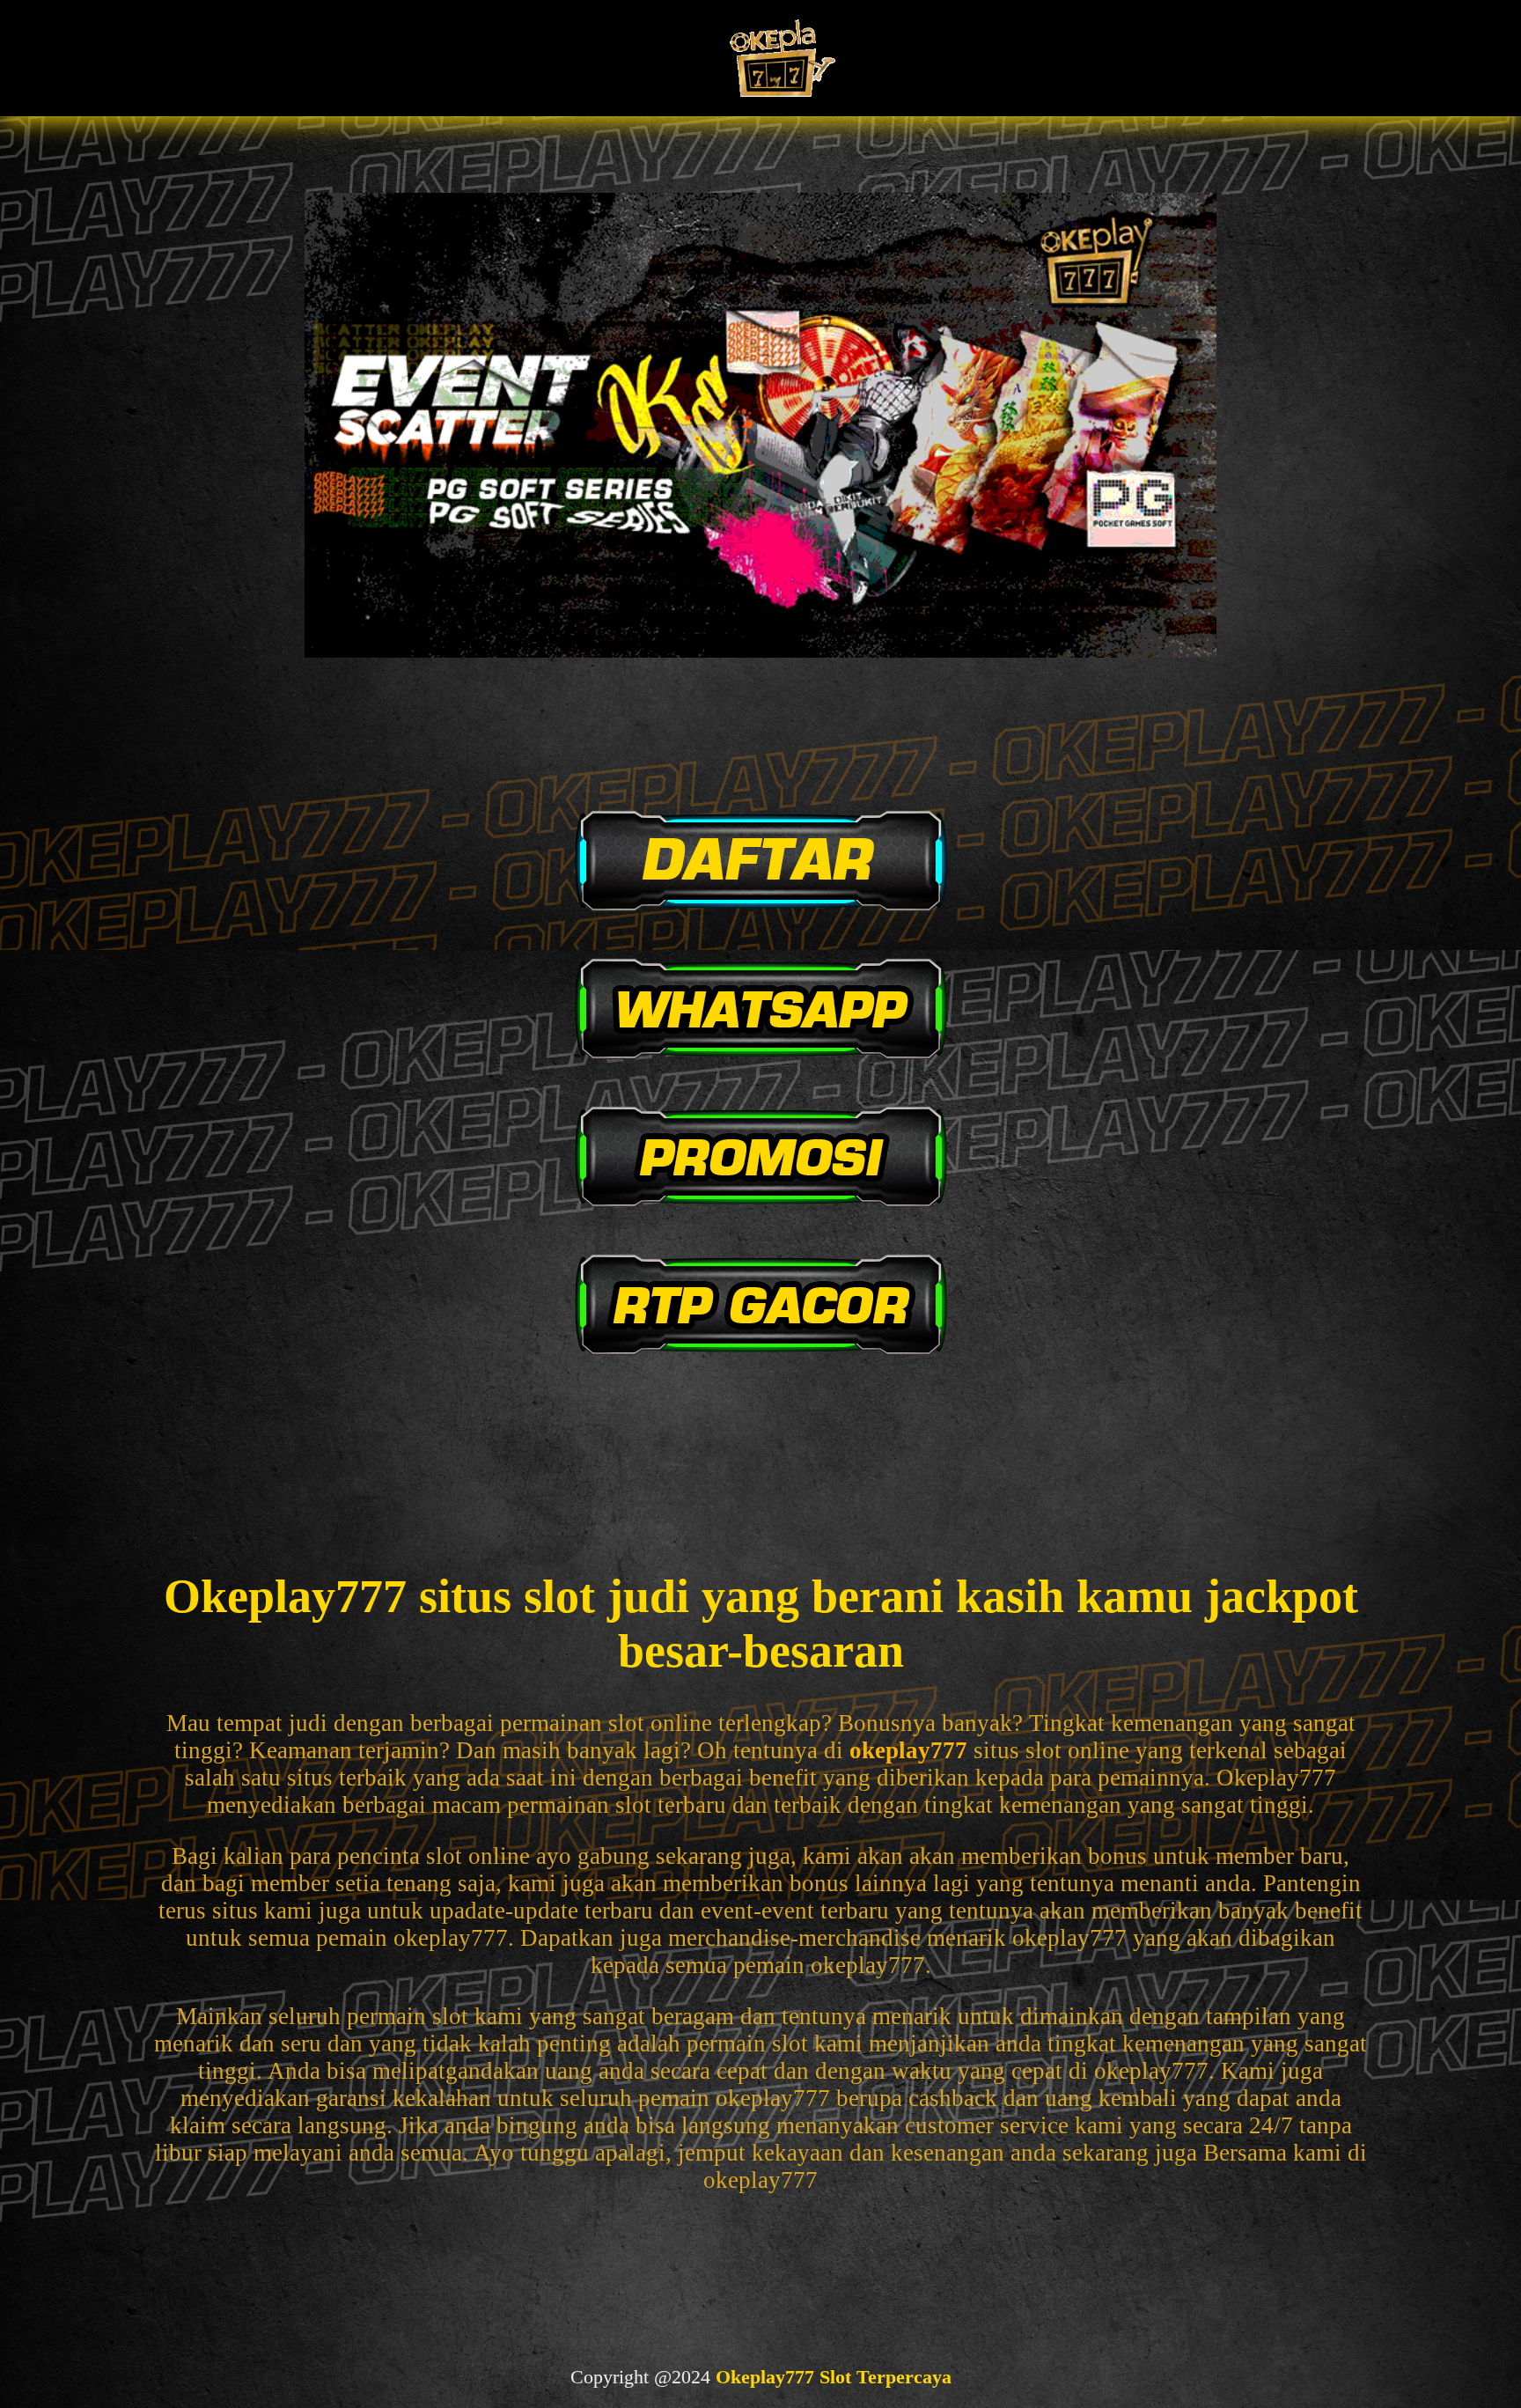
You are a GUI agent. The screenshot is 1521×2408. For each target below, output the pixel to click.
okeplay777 (908, 1750)
